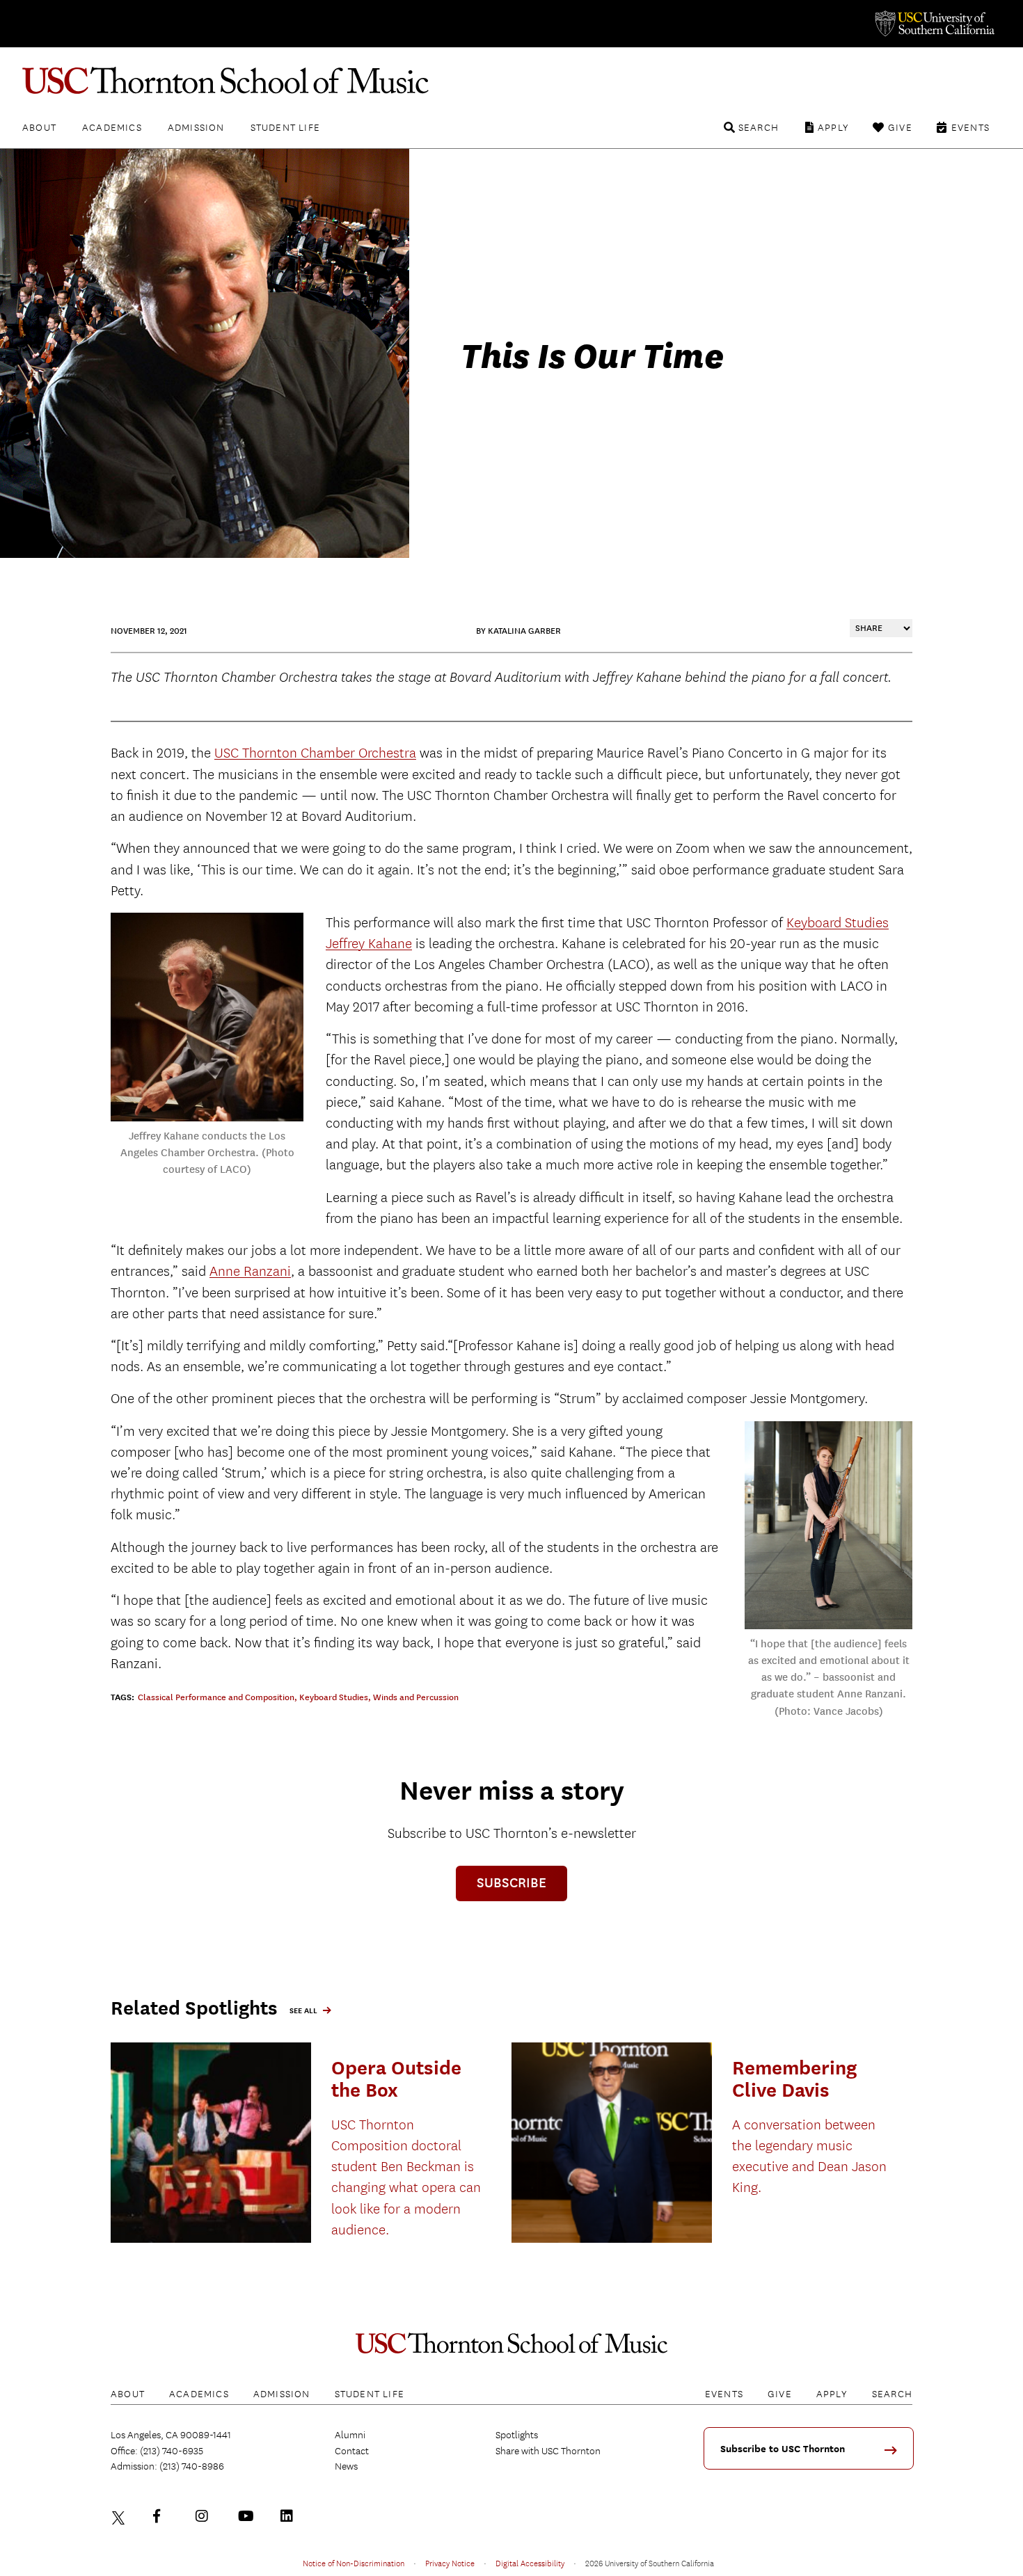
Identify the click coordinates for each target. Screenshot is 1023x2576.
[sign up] (896, 2455)
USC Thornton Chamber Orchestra (315, 753)
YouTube (248, 2516)
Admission (196, 127)
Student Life (285, 127)
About (39, 127)
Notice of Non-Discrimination (354, 2563)
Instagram (205, 2516)
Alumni (350, 2435)
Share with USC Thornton (548, 2451)
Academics (112, 127)
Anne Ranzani (250, 1271)
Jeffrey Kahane (369, 944)
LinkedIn (290, 2516)
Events (970, 127)
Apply (833, 127)
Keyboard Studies (838, 923)
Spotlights (517, 2435)
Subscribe (511, 1883)
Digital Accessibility (530, 2563)
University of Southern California (934, 24)
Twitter (120, 2516)
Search (759, 127)
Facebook (163, 2516)
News (346, 2466)
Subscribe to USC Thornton (783, 2449)
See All (303, 2011)
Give (900, 127)
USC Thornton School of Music (511, 81)
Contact (352, 2451)
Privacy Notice (450, 2563)
